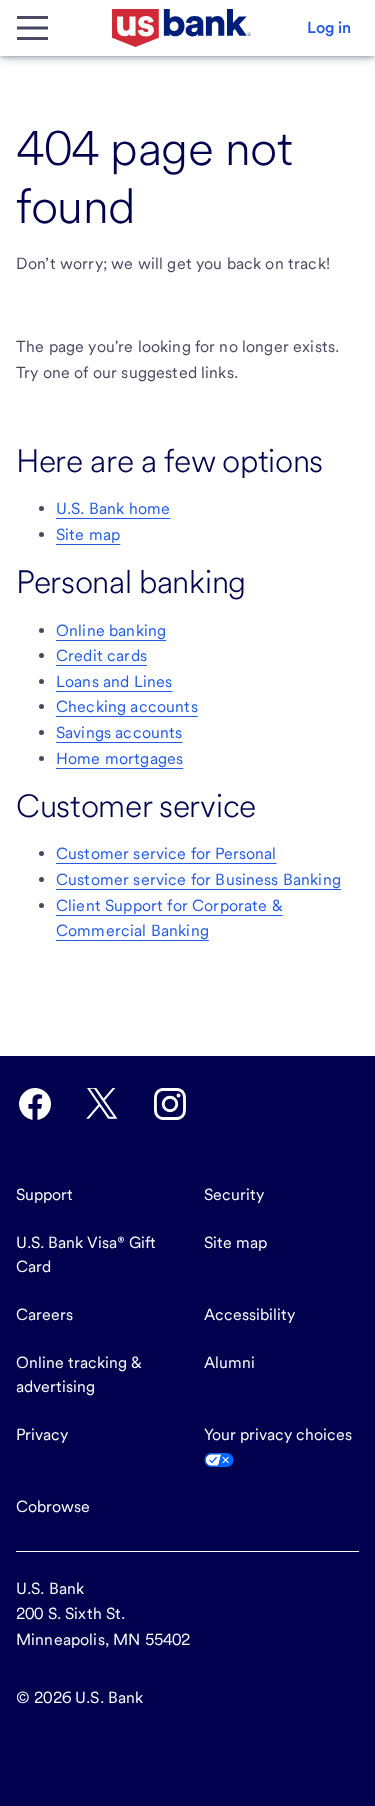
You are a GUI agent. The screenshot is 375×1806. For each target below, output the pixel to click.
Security (234, 1194)
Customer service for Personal (166, 853)
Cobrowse (53, 1506)
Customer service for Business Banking (198, 879)
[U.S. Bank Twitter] (102, 1104)
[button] (329, 28)
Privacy (42, 1434)
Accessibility (249, 1314)
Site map (88, 534)
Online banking (111, 630)
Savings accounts (119, 732)
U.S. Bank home (113, 508)
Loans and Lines (114, 681)
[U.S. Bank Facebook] (35, 1104)
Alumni (229, 1362)
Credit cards (101, 655)
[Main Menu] (32, 28)
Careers (44, 1314)
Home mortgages (119, 758)
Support (44, 1194)
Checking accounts (127, 706)
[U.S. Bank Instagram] (170, 1104)
